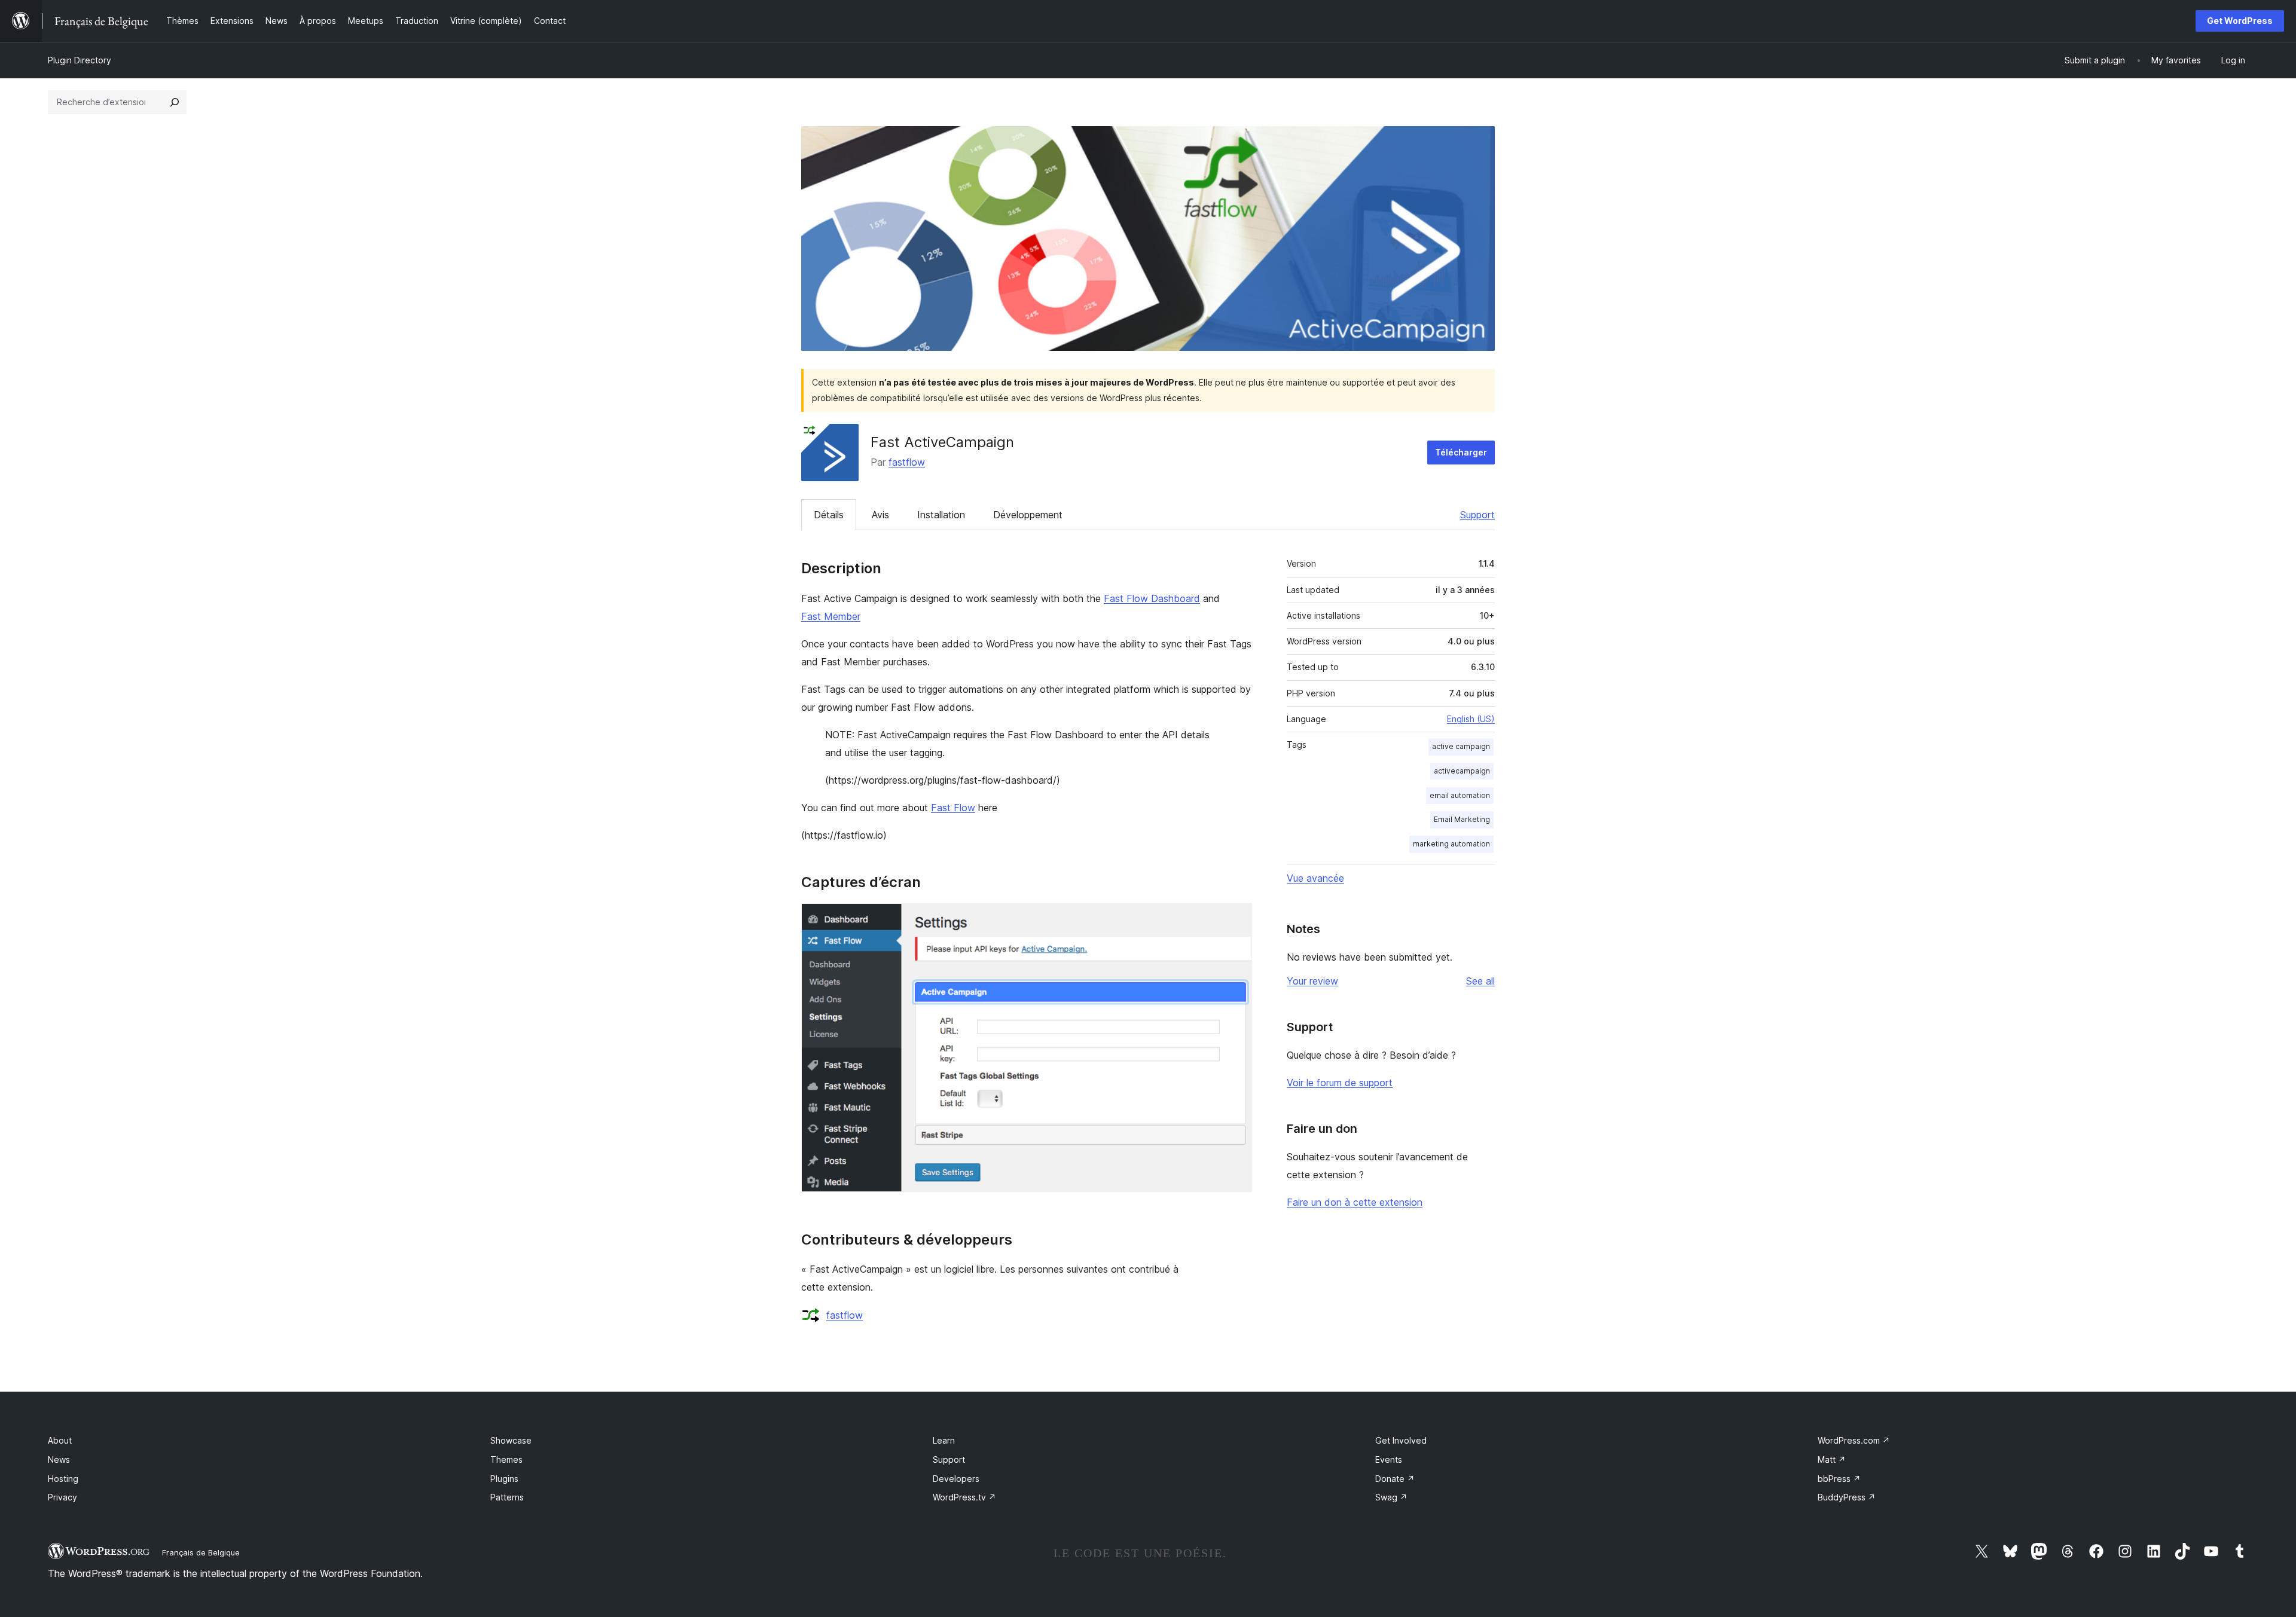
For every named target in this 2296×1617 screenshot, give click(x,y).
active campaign (1461, 746)
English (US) (1471, 719)
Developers (956, 1479)
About (60, 1440)
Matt (1832, 1459)
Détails (829, 515)
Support (1477, 515)
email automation (1460, 795)
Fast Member (831, 616)
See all (1480, 981)
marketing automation (1451, 844)
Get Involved (1401, 1440)
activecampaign (1462, 771)
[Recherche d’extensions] (175, 102)
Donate (1395, 1479)
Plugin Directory (80, 60)
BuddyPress (1847, 1497)
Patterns (507, 1497)
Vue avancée (1315, 878)
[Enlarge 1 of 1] (1236, 919)
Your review (1312, 981)
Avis (880, 515)
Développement (1028, 515)
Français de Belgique (201, 1552)
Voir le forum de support (1340, 1083)
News (59, 1459)
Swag (1391, 1497)
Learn (944, 1440)
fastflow (907, 462)
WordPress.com (1854, 1440)
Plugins (504, 1479)
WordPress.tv (964, 1497)
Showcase (511, 1440)
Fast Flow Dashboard (1152, 598)
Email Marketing (1462, 819)
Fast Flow (953, 808)
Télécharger (1461, 452)
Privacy (62, 1497)
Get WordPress (2240, 21)
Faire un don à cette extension (1355, 1202)
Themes (506, 1459)
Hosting (63, 1479)
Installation (941, 515)
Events (1389, 1459)
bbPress (1839, 1479)
